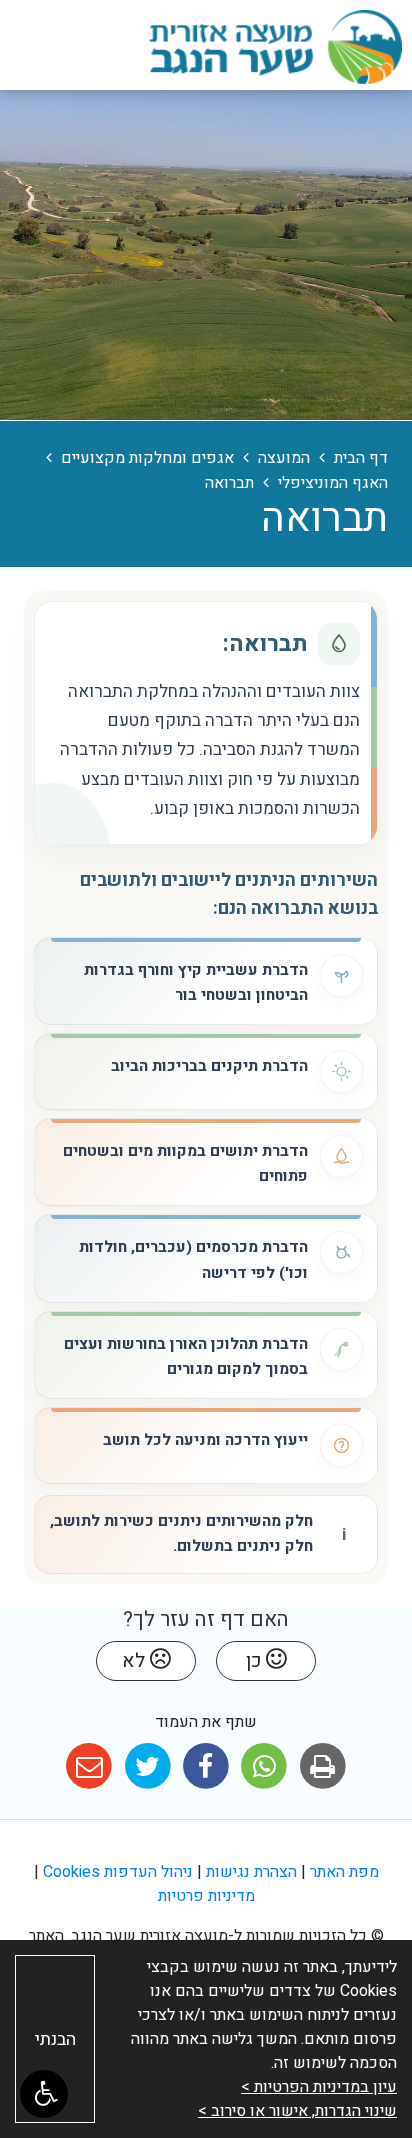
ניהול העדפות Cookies (118, 1872)
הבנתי (55, 2039)
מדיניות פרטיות (206, 1896)
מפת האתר (344, 1872)
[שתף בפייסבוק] (205, 1766)
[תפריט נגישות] (44, 2094)
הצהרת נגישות (251, 1872)
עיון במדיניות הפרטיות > (319, 2087)
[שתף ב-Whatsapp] (264, 1766)
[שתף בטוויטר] (147, 1766)
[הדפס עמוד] (322, 1766)
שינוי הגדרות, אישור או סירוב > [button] (297, 2111)
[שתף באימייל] (89, 1766)
